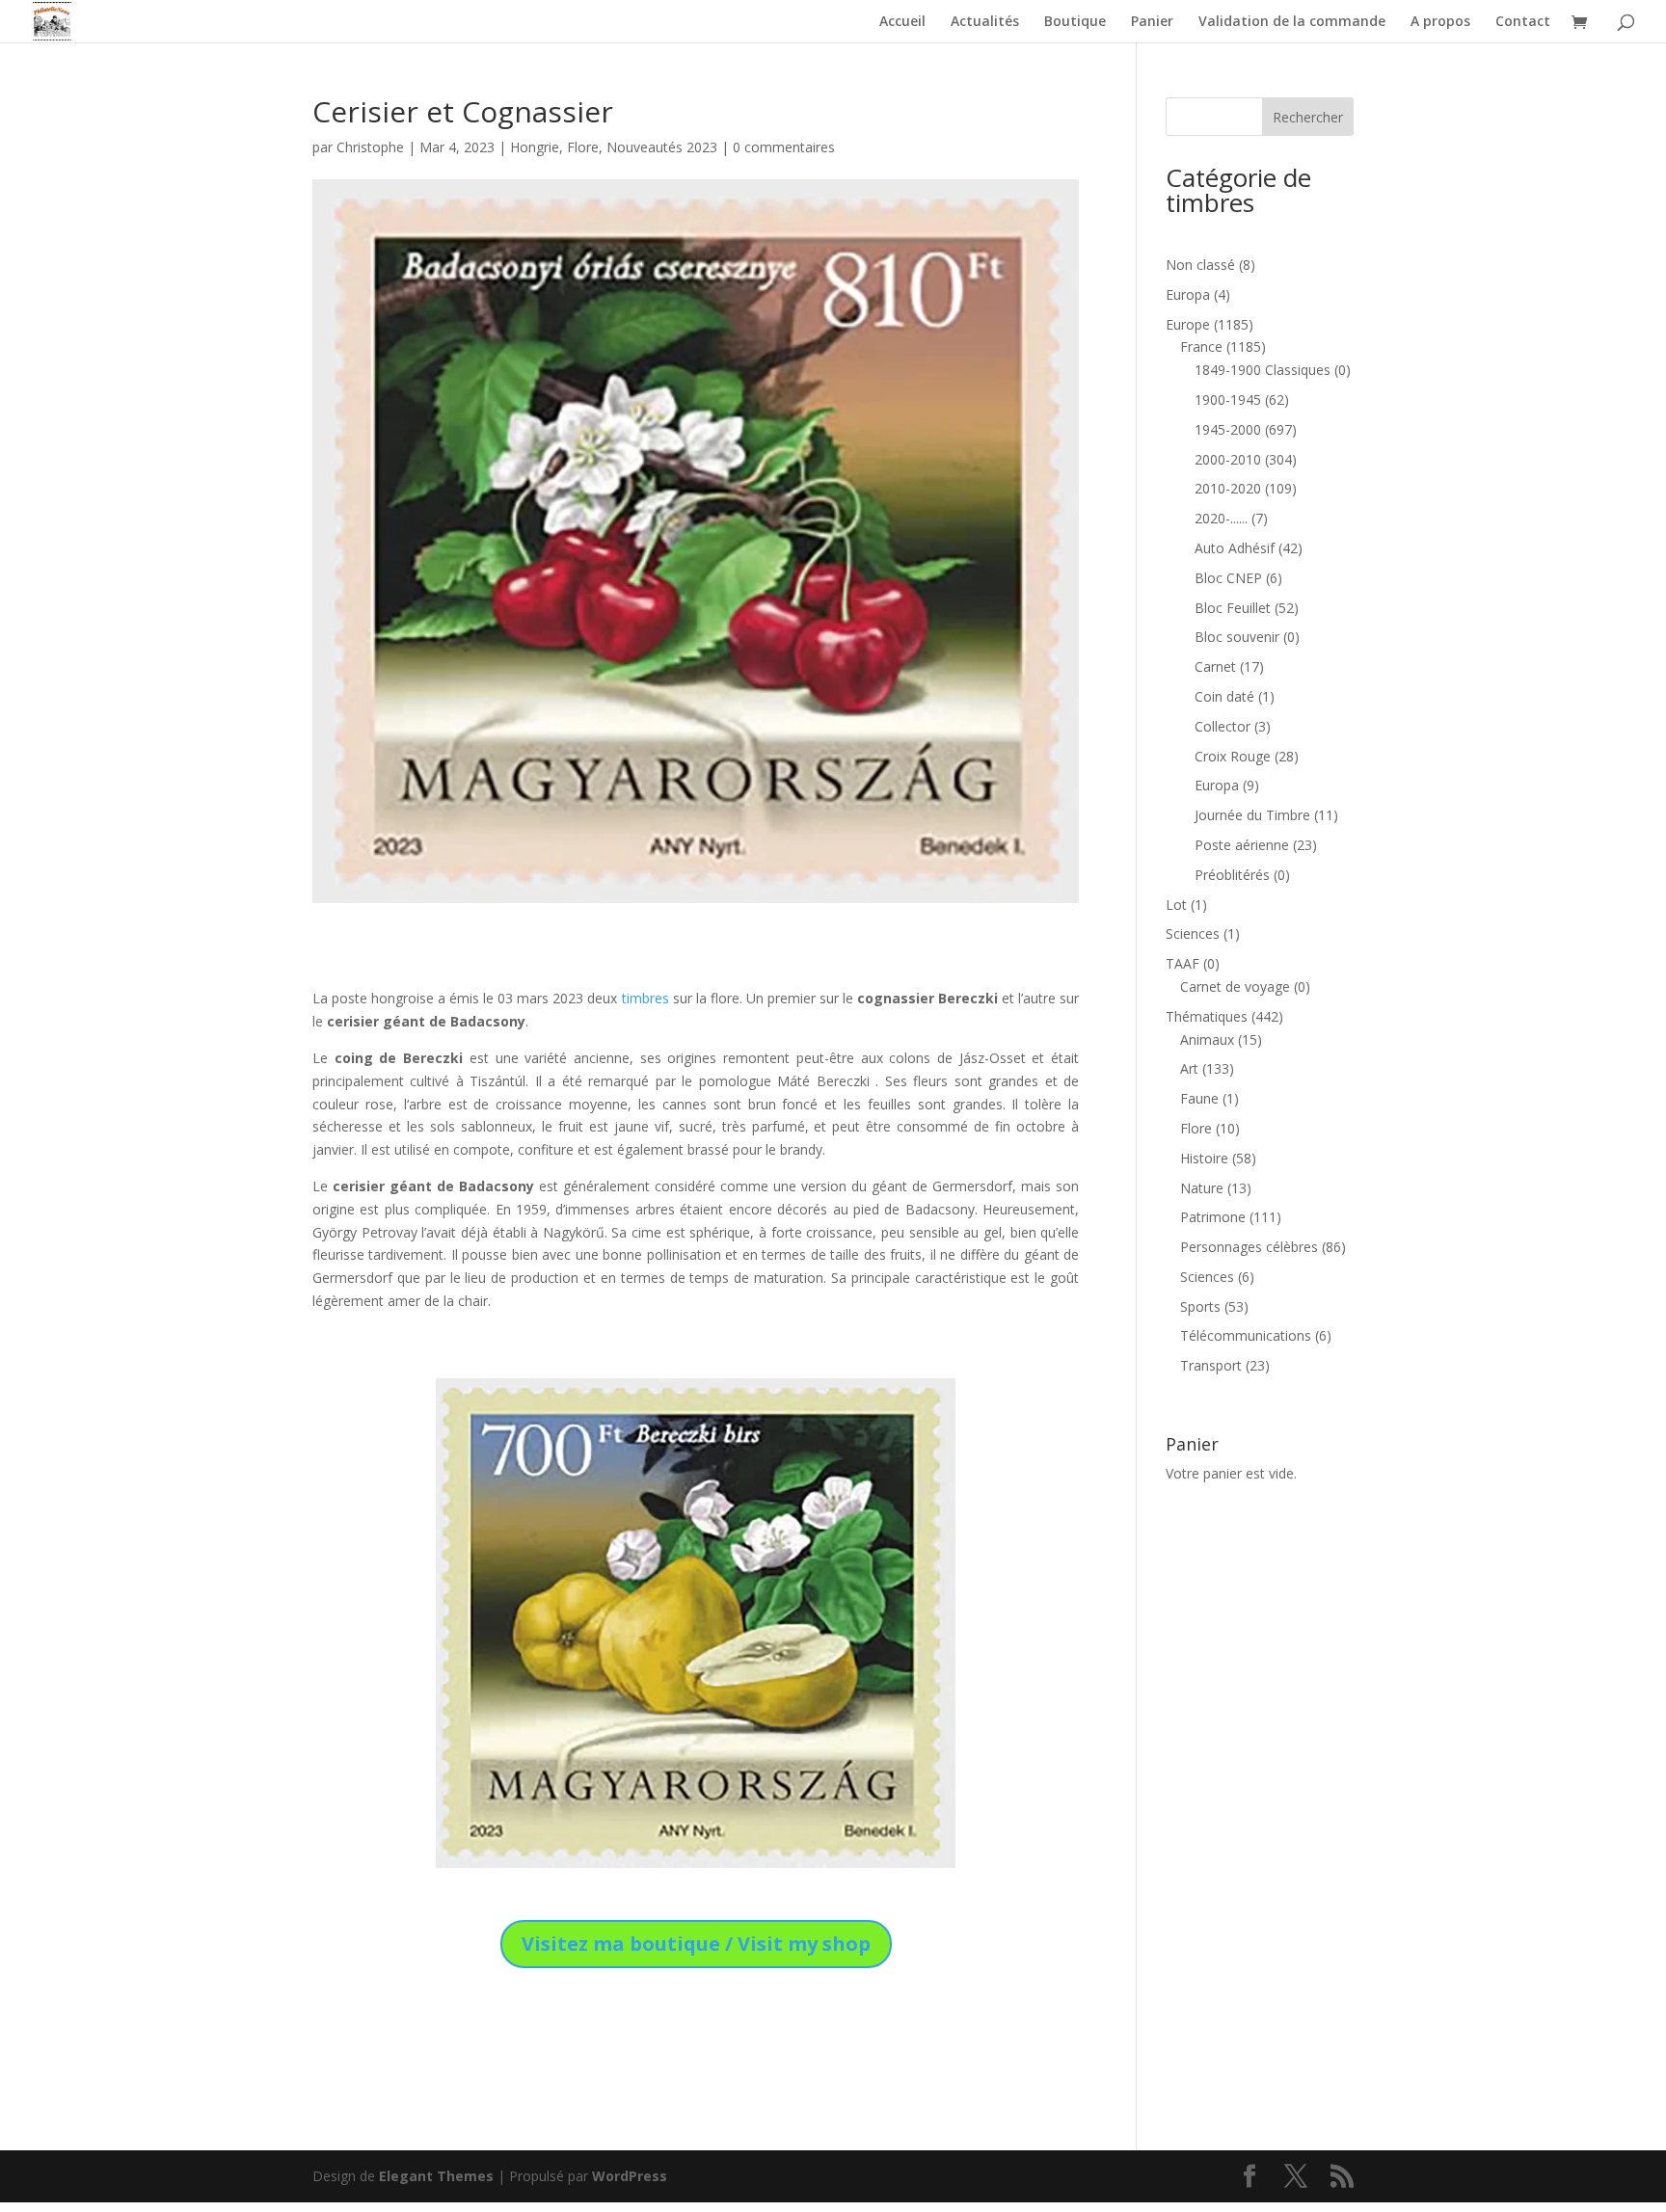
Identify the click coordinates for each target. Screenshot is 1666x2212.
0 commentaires (784, 147)
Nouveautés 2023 (662, 147)
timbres (645, 998)
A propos (1440, 22)
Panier (1152, 22)
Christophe (370, 147)
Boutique (1075, 22)
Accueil (902, 22)
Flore (583, 147)
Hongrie (535, 147)
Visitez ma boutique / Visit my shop (696, 1944)
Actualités (985, 22)
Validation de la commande (1292, 22)
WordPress (630, 2176)
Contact (1523, 22)
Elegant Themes (436, 2176)
